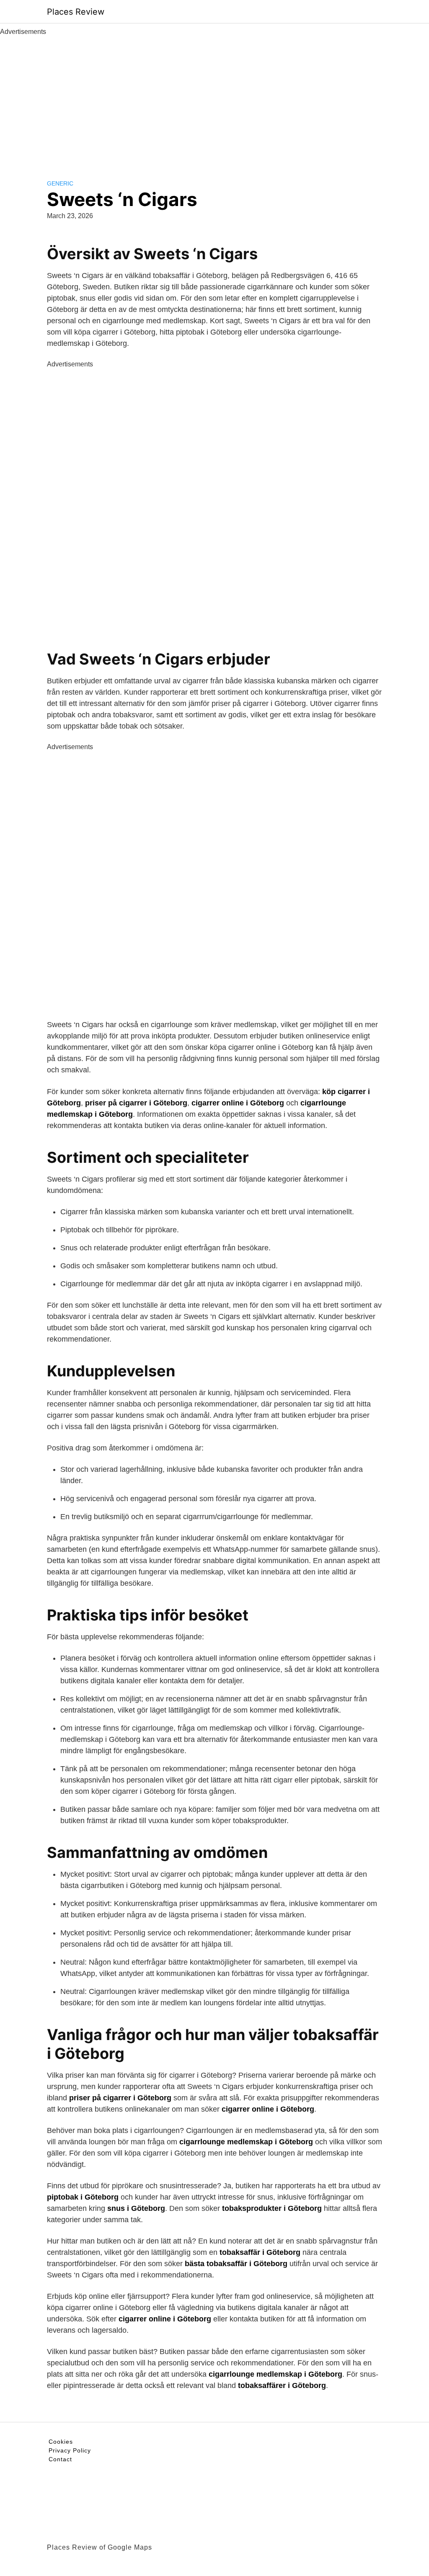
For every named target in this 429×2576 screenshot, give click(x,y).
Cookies (61, 2442)
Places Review (76, 12)
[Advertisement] (214, 100)
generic (60, 183)
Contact (60, 2459)
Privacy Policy (70, 2450)
